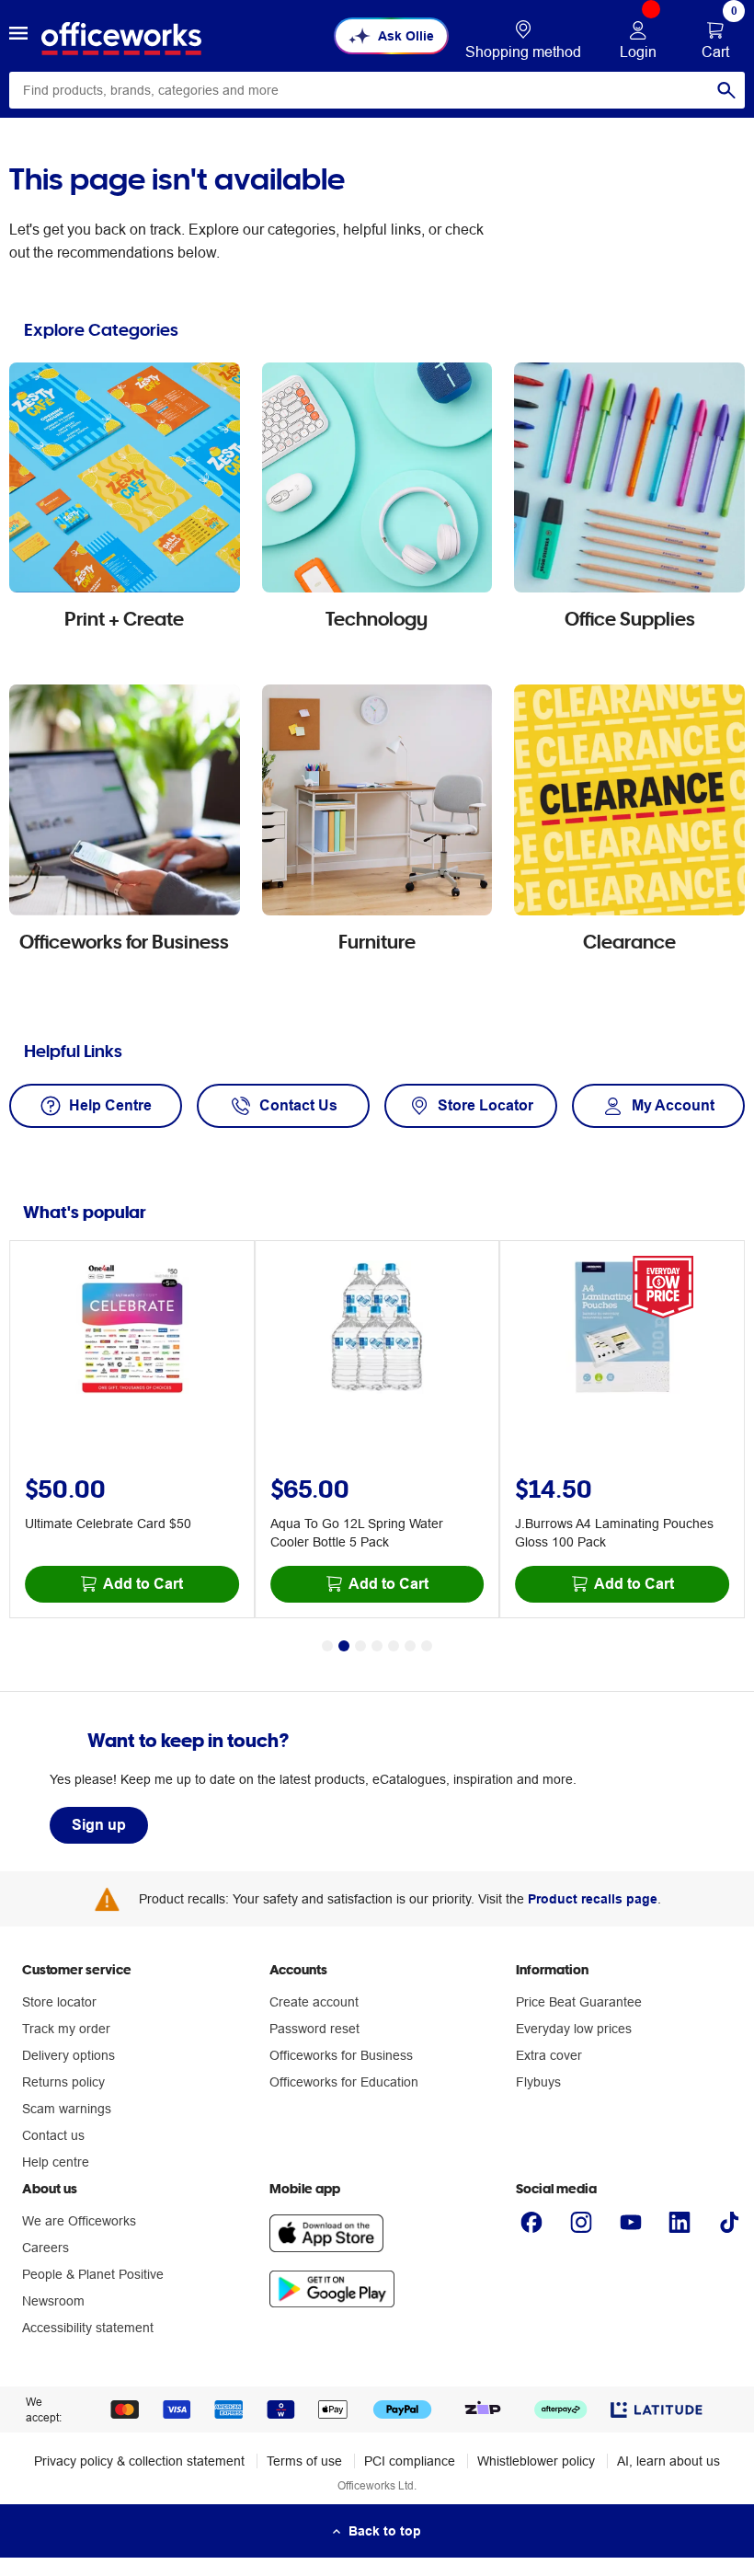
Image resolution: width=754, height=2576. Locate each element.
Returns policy (63, 2082)
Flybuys (538, 2082)
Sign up (99, 1825)
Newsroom (53, 2301)
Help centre (56, 2162)
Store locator (59, 2002)
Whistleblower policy (536, 2461)
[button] (18, 36)
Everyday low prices (574, 2029)
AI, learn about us (668, 2461)
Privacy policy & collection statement (139, 2461)
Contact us (53, 2135)
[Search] (726, 90)
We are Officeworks (79, 2221)
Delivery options (69, 2055)
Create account (314, 2002)
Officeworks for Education (344, 2082)
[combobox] (377, 90)
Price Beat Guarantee (579, 2002)
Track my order (66, 2029)
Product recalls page (593, 1899)
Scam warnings (67, 2109)
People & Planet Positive (93, 2274)
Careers (46, 2248)
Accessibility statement (88, 2328)
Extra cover (549, 2055)
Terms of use (304, 2461)
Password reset (314, 2029)
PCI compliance (410, 2461)
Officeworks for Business (341, 2055)
